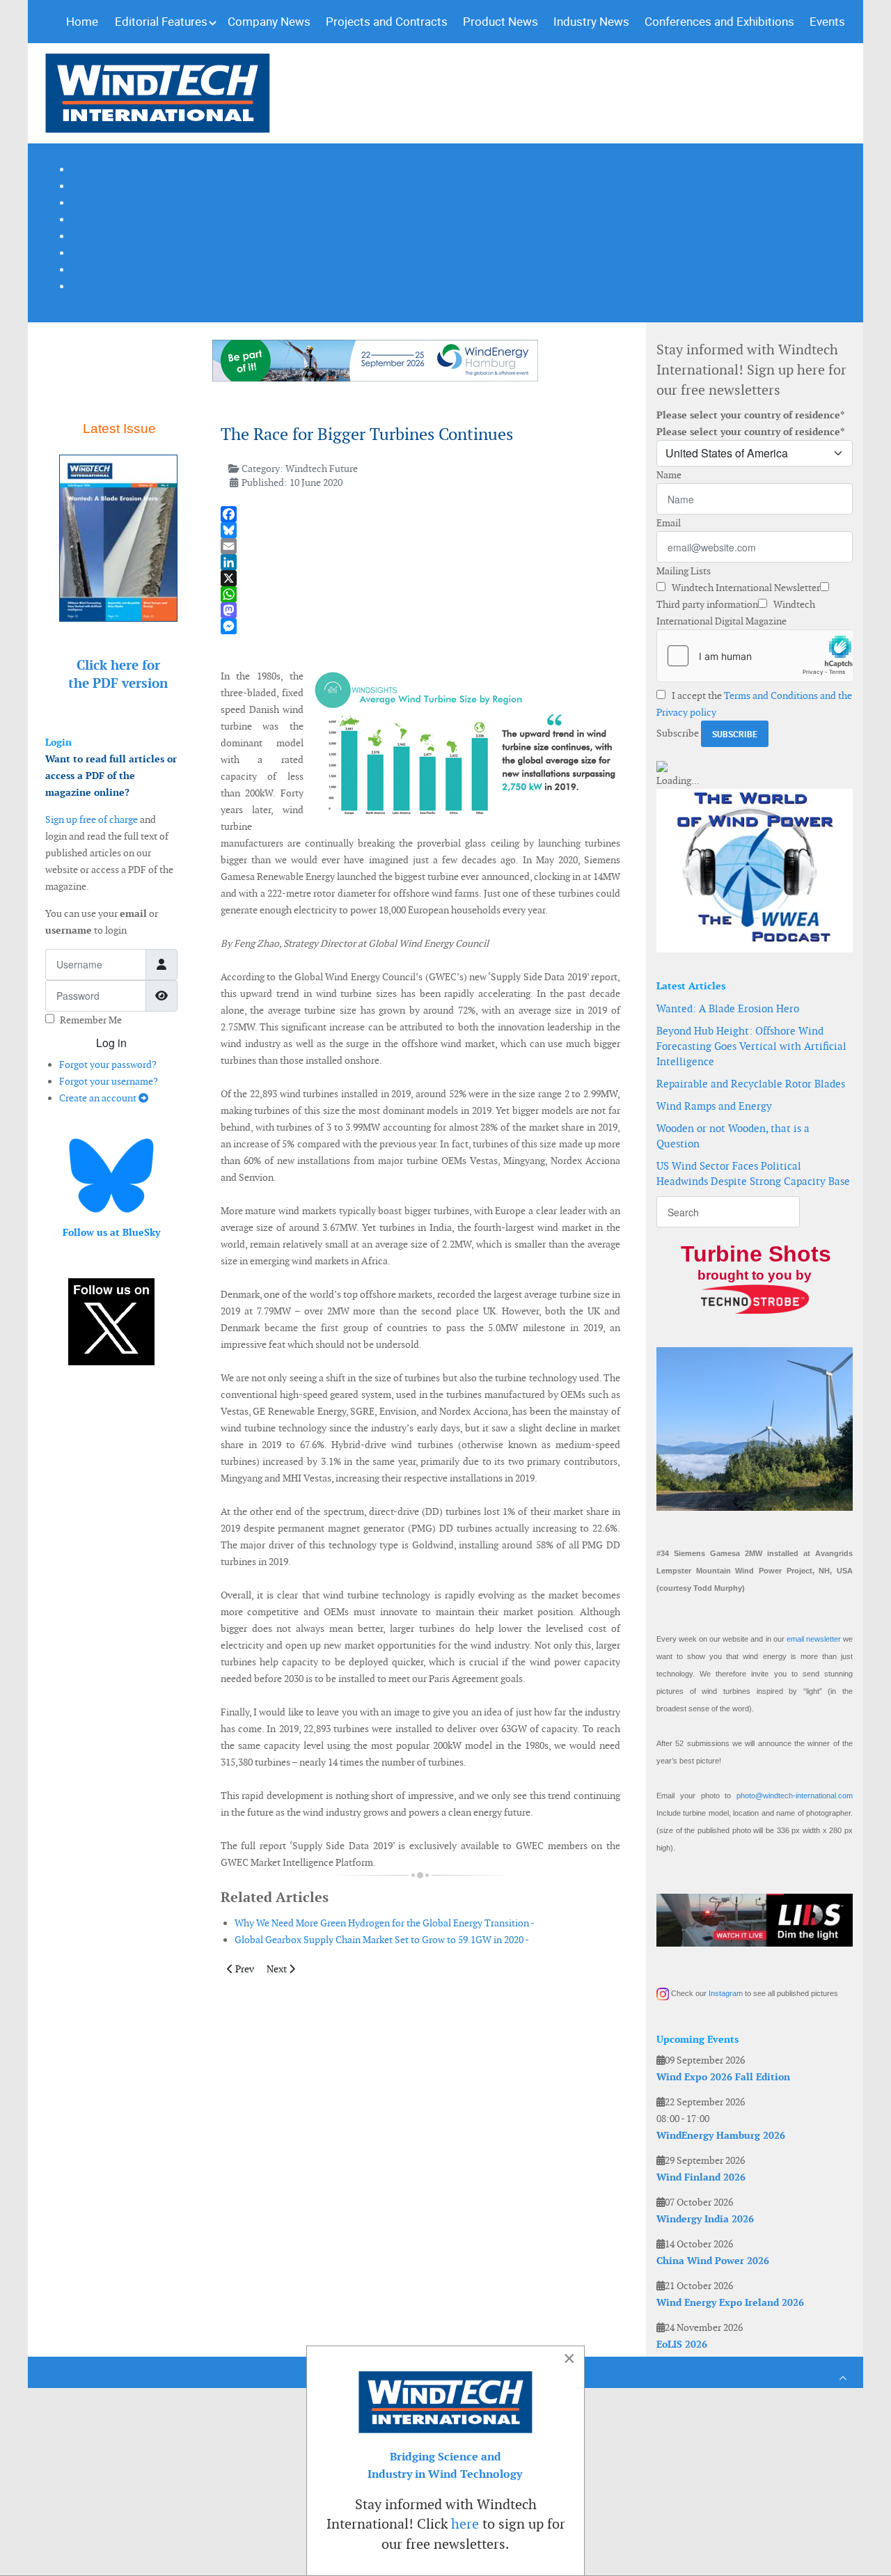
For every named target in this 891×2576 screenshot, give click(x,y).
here (465, 2524)
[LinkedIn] (420, 562)
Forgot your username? (109, 1081)
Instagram (726, 1993)
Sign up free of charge (92, 819)
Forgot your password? (108, 1065)
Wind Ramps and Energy (714, 1106)
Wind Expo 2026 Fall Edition (723, 2077)
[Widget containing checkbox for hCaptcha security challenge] (755, 656)
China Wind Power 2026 (713, 2261)
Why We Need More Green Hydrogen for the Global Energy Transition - (385, 1923)
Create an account (99, 1098)
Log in (111, 1043)
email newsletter (814, 1639)
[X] (420, 578)
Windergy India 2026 (705, 2219)
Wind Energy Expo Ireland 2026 (730, 2302)
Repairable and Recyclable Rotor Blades (751, 1084)
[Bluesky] (420, 530)
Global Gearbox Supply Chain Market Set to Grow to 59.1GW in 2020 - (382, 1940)
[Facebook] (420, 514)
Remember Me (91, 1020)
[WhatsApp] (420, 594)
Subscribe (678, 733)
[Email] (420, 546)
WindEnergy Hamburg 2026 (721, 2135)
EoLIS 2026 (682, 2344)
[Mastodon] (420, 610)
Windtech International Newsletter (745, 588)
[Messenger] (420, 626)
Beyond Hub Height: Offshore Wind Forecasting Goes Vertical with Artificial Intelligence (751, 1046)
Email (669, 523)
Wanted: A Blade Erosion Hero (728, 1008)
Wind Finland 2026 (701, 2177)
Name (669, 475)
